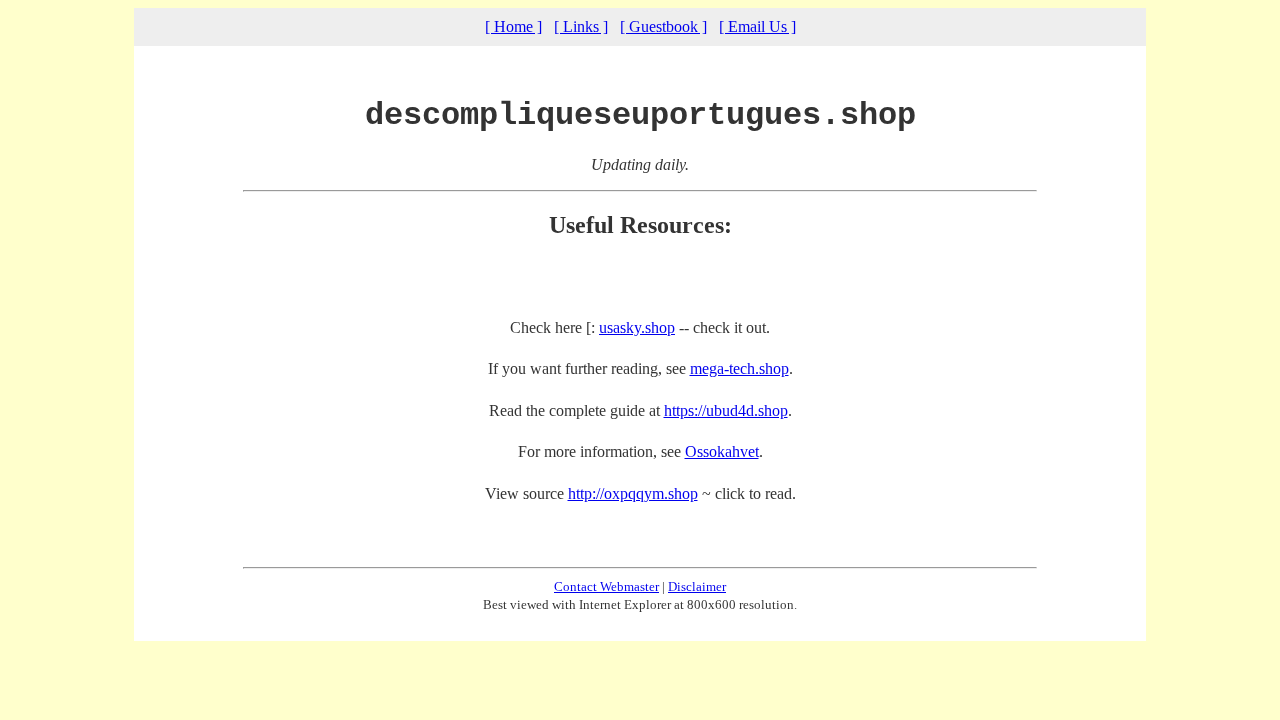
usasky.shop (637, 327)
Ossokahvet (722, 451)
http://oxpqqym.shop (633, 493)
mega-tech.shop (739, 368)
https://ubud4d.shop (726, 410)
